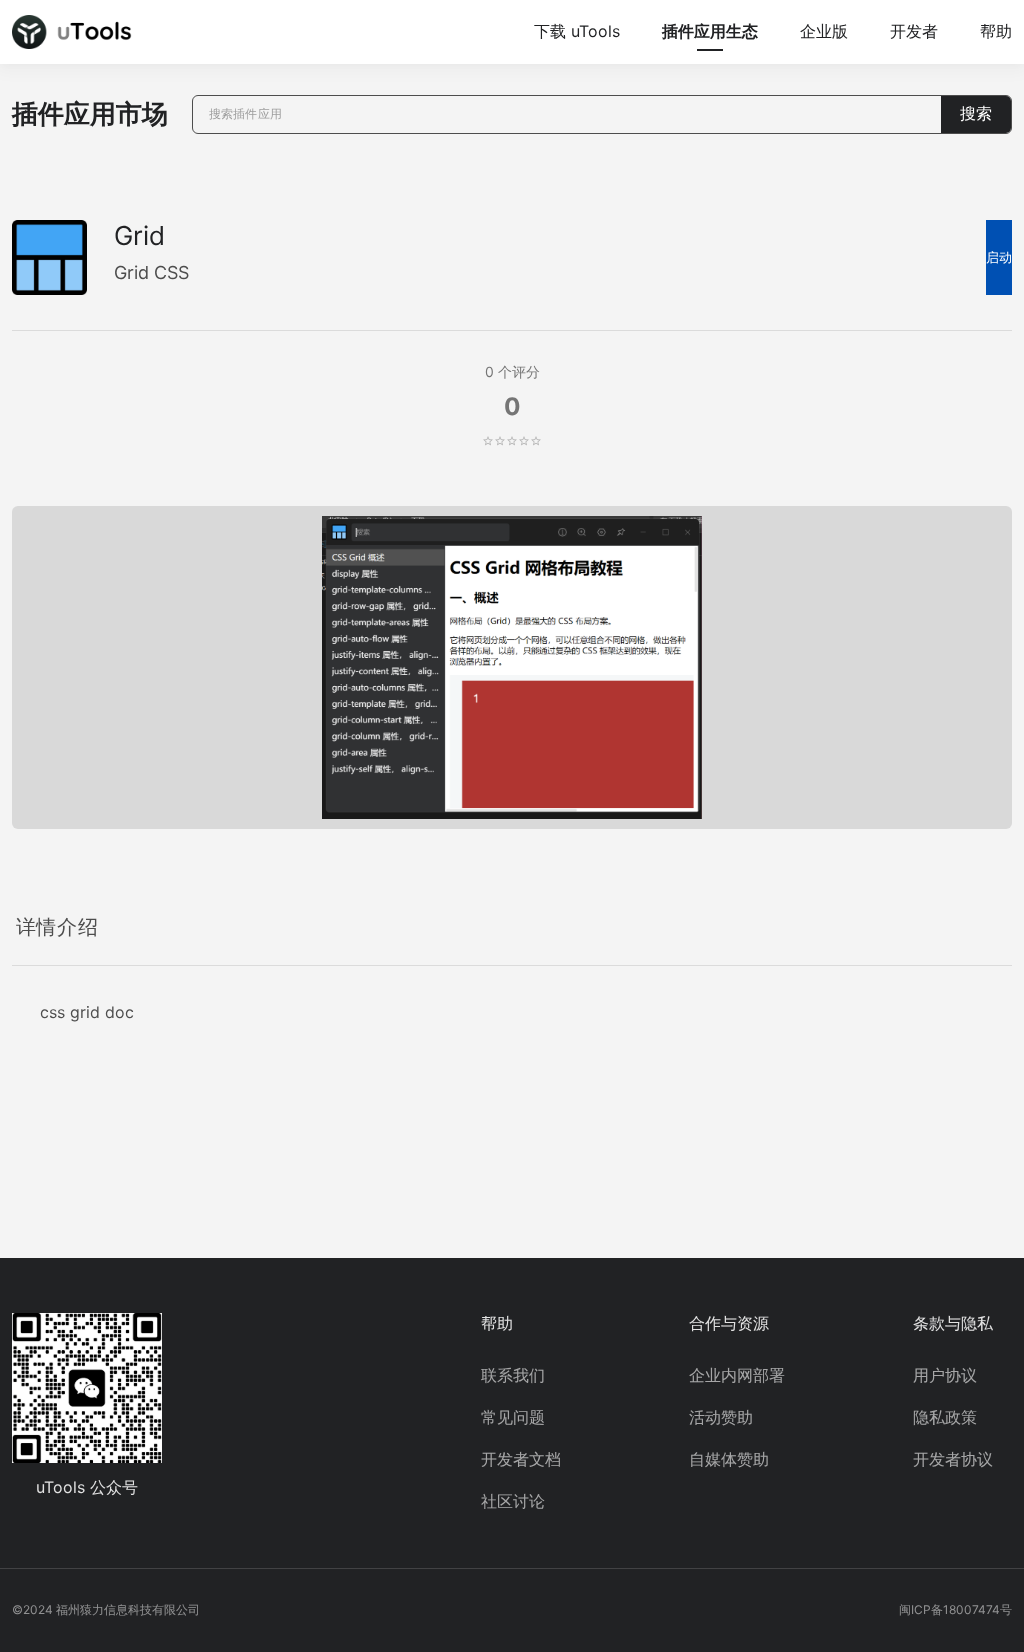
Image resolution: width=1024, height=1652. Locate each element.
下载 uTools (577, 31)
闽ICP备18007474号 (955, 1609)
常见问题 (513, 1417)
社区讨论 (513, 1501)
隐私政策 (945, 1417)
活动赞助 (721, 1417)
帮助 (996, 31)
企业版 (824, 31)
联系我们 (513, 1375)
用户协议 (945, 1375)
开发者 (914, 31)
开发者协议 (953, 1459)
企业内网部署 (737, 1375)
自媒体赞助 (729, 1459)
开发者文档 (521, 1459)
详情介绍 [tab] (57, 927)
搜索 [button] (976, 113)
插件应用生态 (710, 31)
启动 (999, 257)
